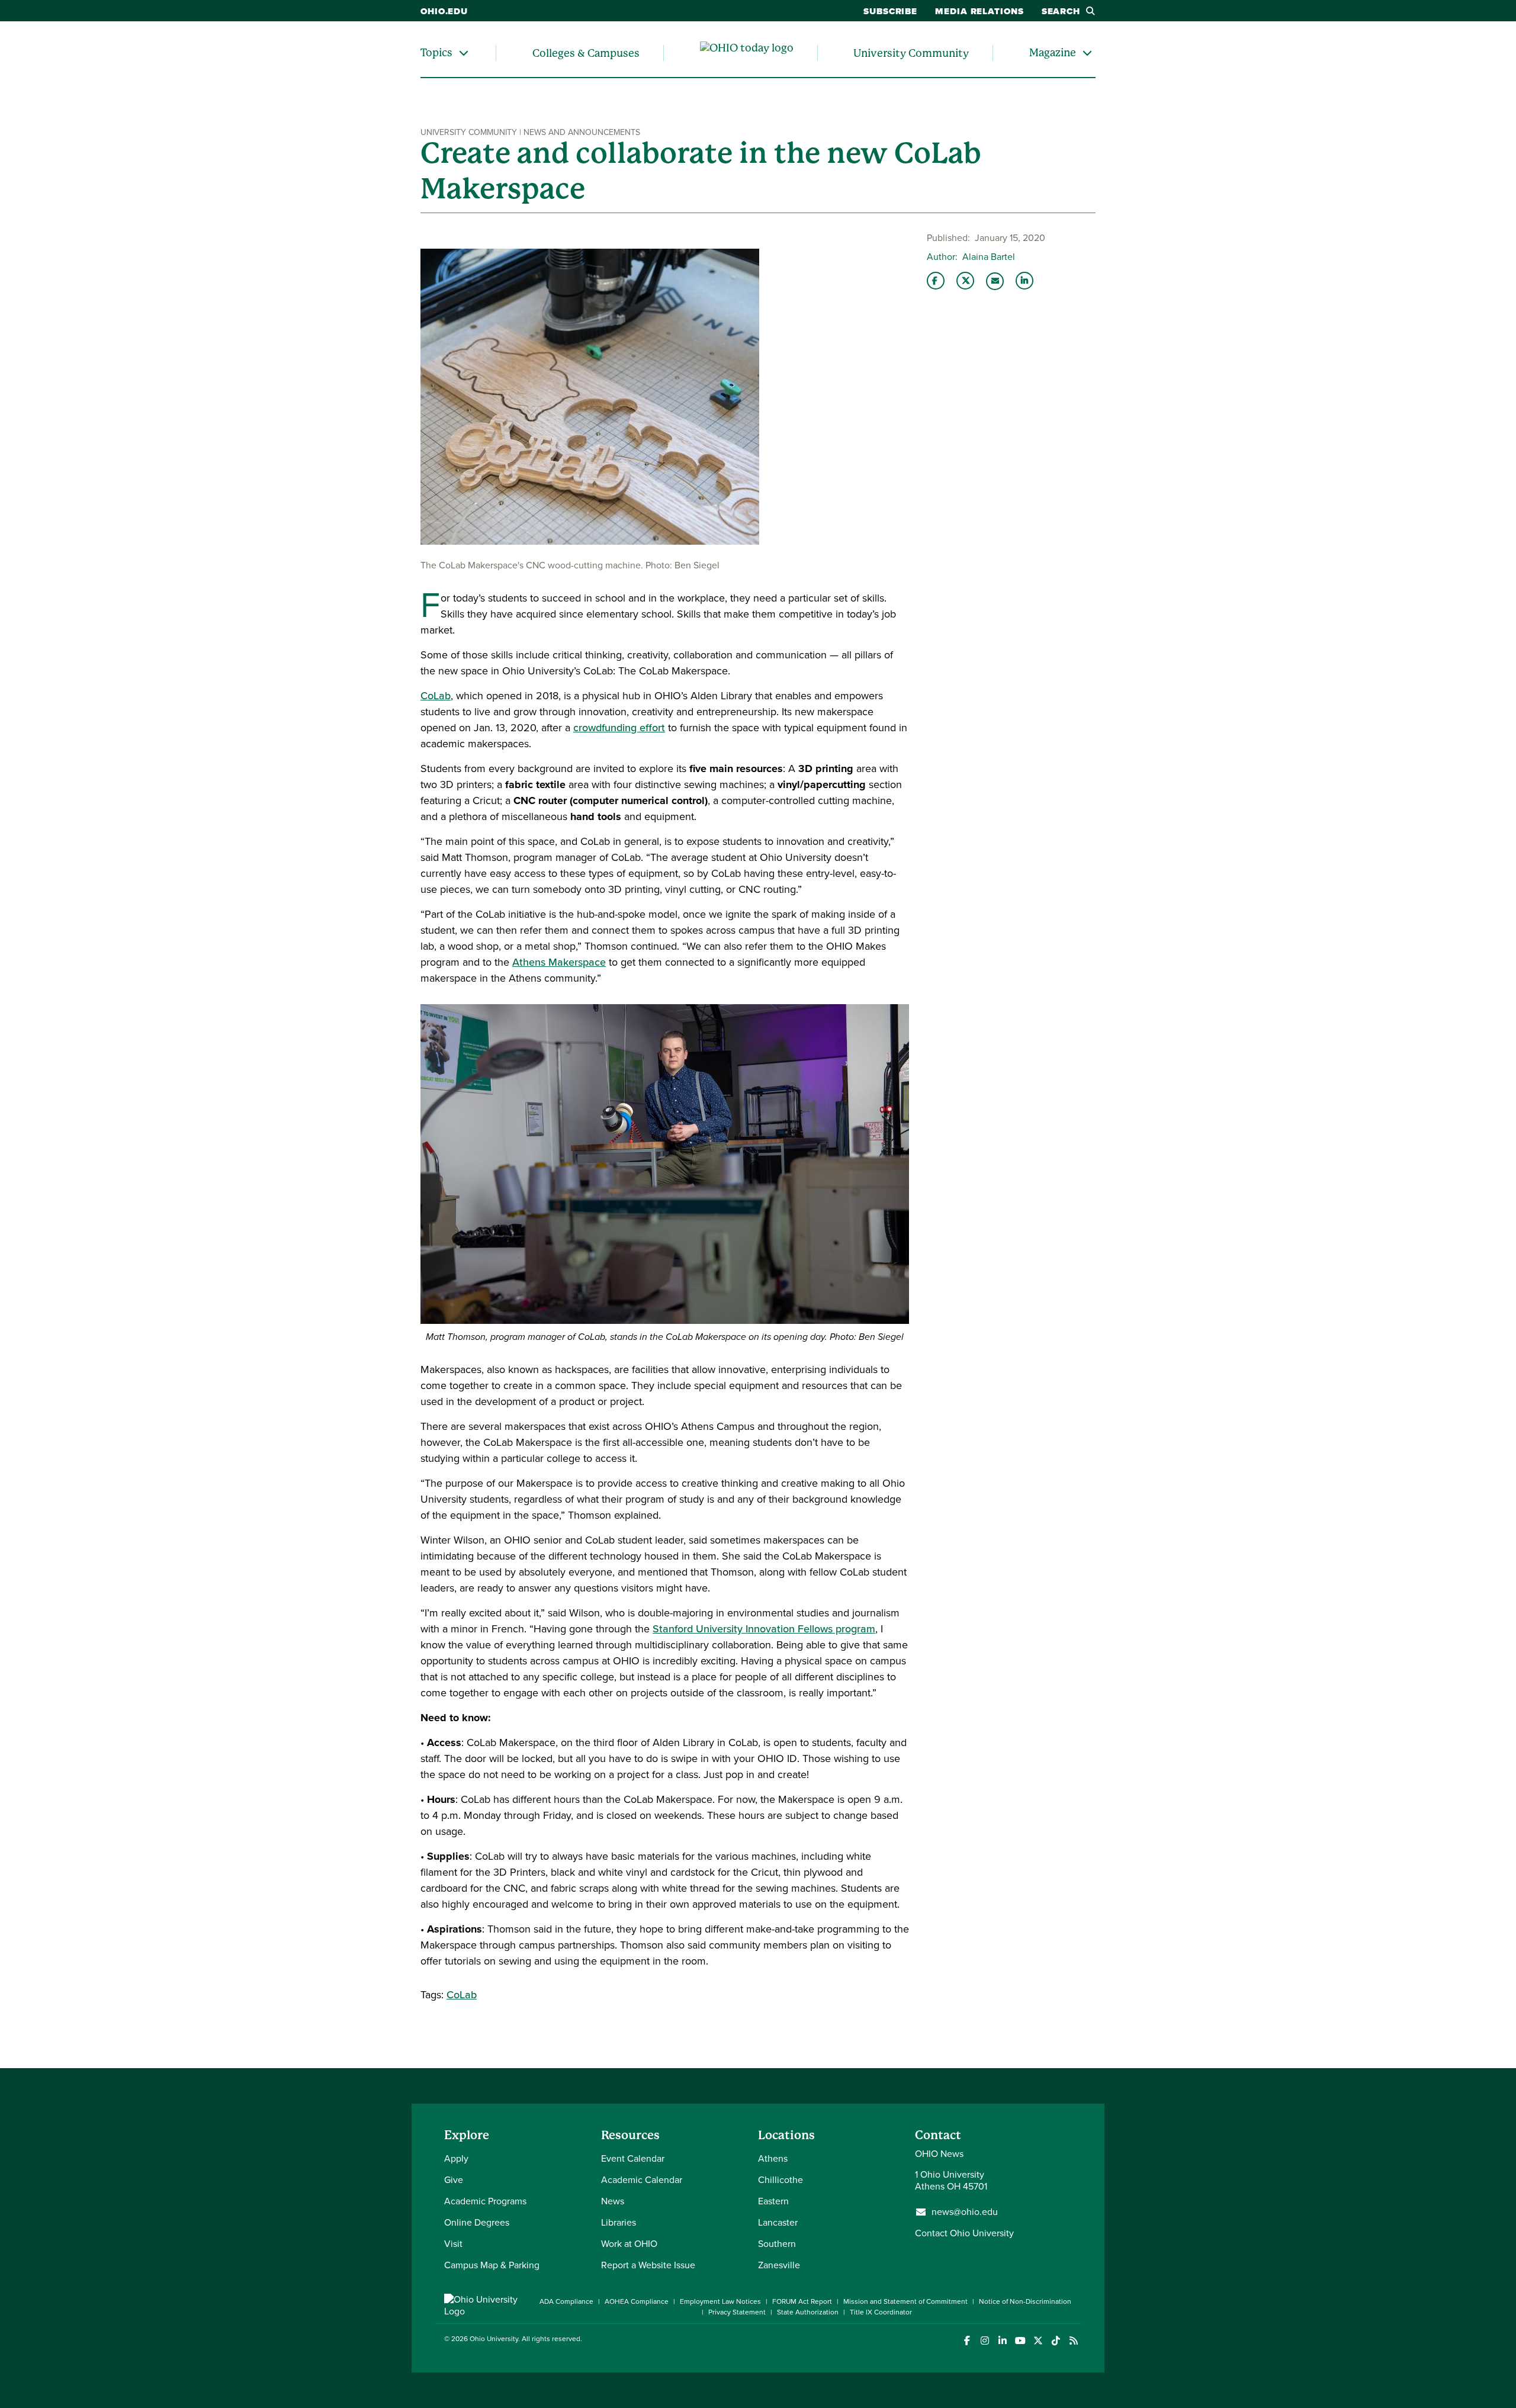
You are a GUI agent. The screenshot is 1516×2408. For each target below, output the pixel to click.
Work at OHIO (629, 2244)
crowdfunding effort (619, 728)
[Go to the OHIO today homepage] (747, 53)
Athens (773, 2158)
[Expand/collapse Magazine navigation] (1087, 53)
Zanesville (779, 2265)
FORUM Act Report (802, 2301)
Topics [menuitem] (436, 52)
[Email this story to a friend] (995, 281)
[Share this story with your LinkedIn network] (1024, 281)
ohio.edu (444, 11)
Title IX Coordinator (881, 2312)
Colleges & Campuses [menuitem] (586, 53)
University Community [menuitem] (911, 53)
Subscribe (890, 11)
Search (1061, 11)
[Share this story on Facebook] (936, 281)
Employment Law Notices (720, 2301)
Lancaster (778, 2222)
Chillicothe (781, 2180)
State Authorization (808, 2312)
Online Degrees (477, 2222)
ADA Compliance (566, 2301)
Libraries (619, 2222)
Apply (456, 2158)
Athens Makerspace (559, 962)
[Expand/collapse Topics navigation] (464, 53)
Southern (777, 2244)
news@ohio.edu (965, 2212)
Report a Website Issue (648, 2265)
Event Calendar (633, 2158)
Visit (453, 2244)
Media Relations (979, 11)
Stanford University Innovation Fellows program (764, 1629)
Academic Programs (485, 2201)
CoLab (436, 696)
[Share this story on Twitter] (965, 281)
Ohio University (494, 2339)
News (613, 2201)
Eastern (773, 2201)
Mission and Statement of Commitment (905, 2301)
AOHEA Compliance (637, 2301)
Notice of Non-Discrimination (1025, 2301)
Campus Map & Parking (492, 2265)
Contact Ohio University (964, 2233)
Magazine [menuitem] (1053, 52)
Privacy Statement (737, 2312)
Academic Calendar (642, 2180)
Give (454, 2180)
